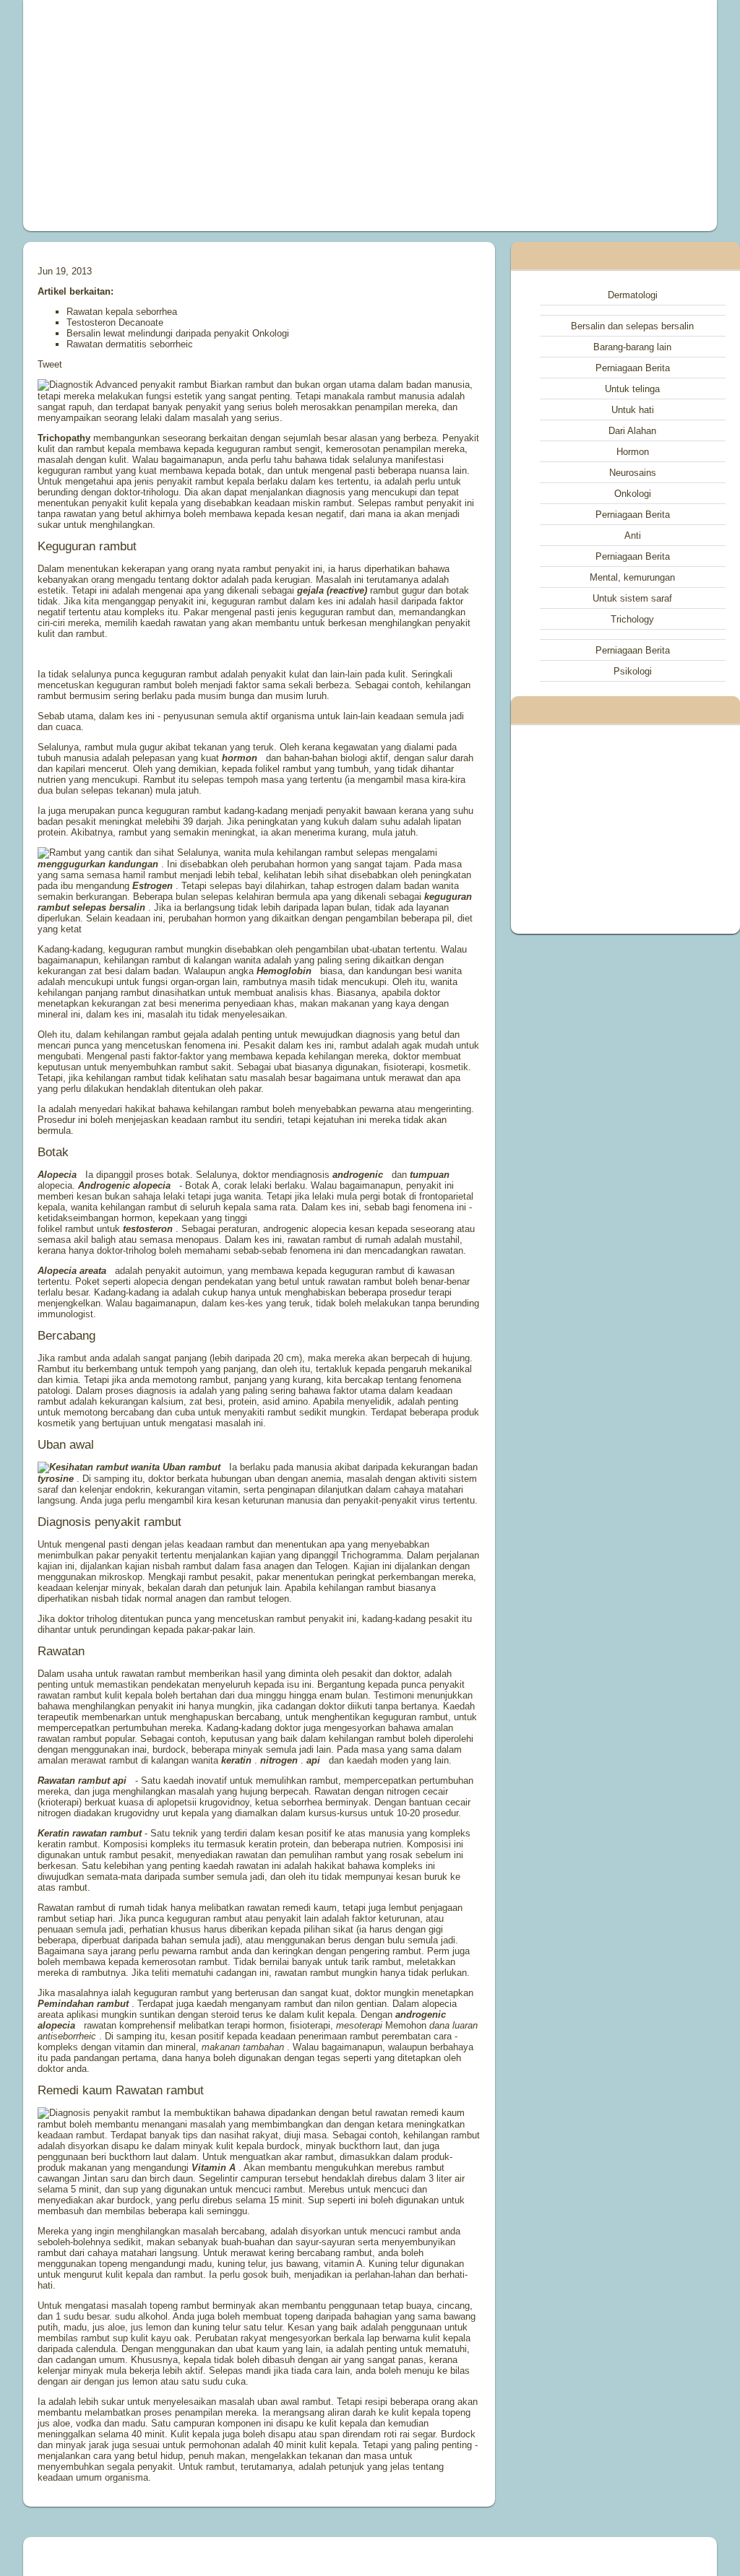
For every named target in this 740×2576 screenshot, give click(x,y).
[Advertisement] (237, 116)
